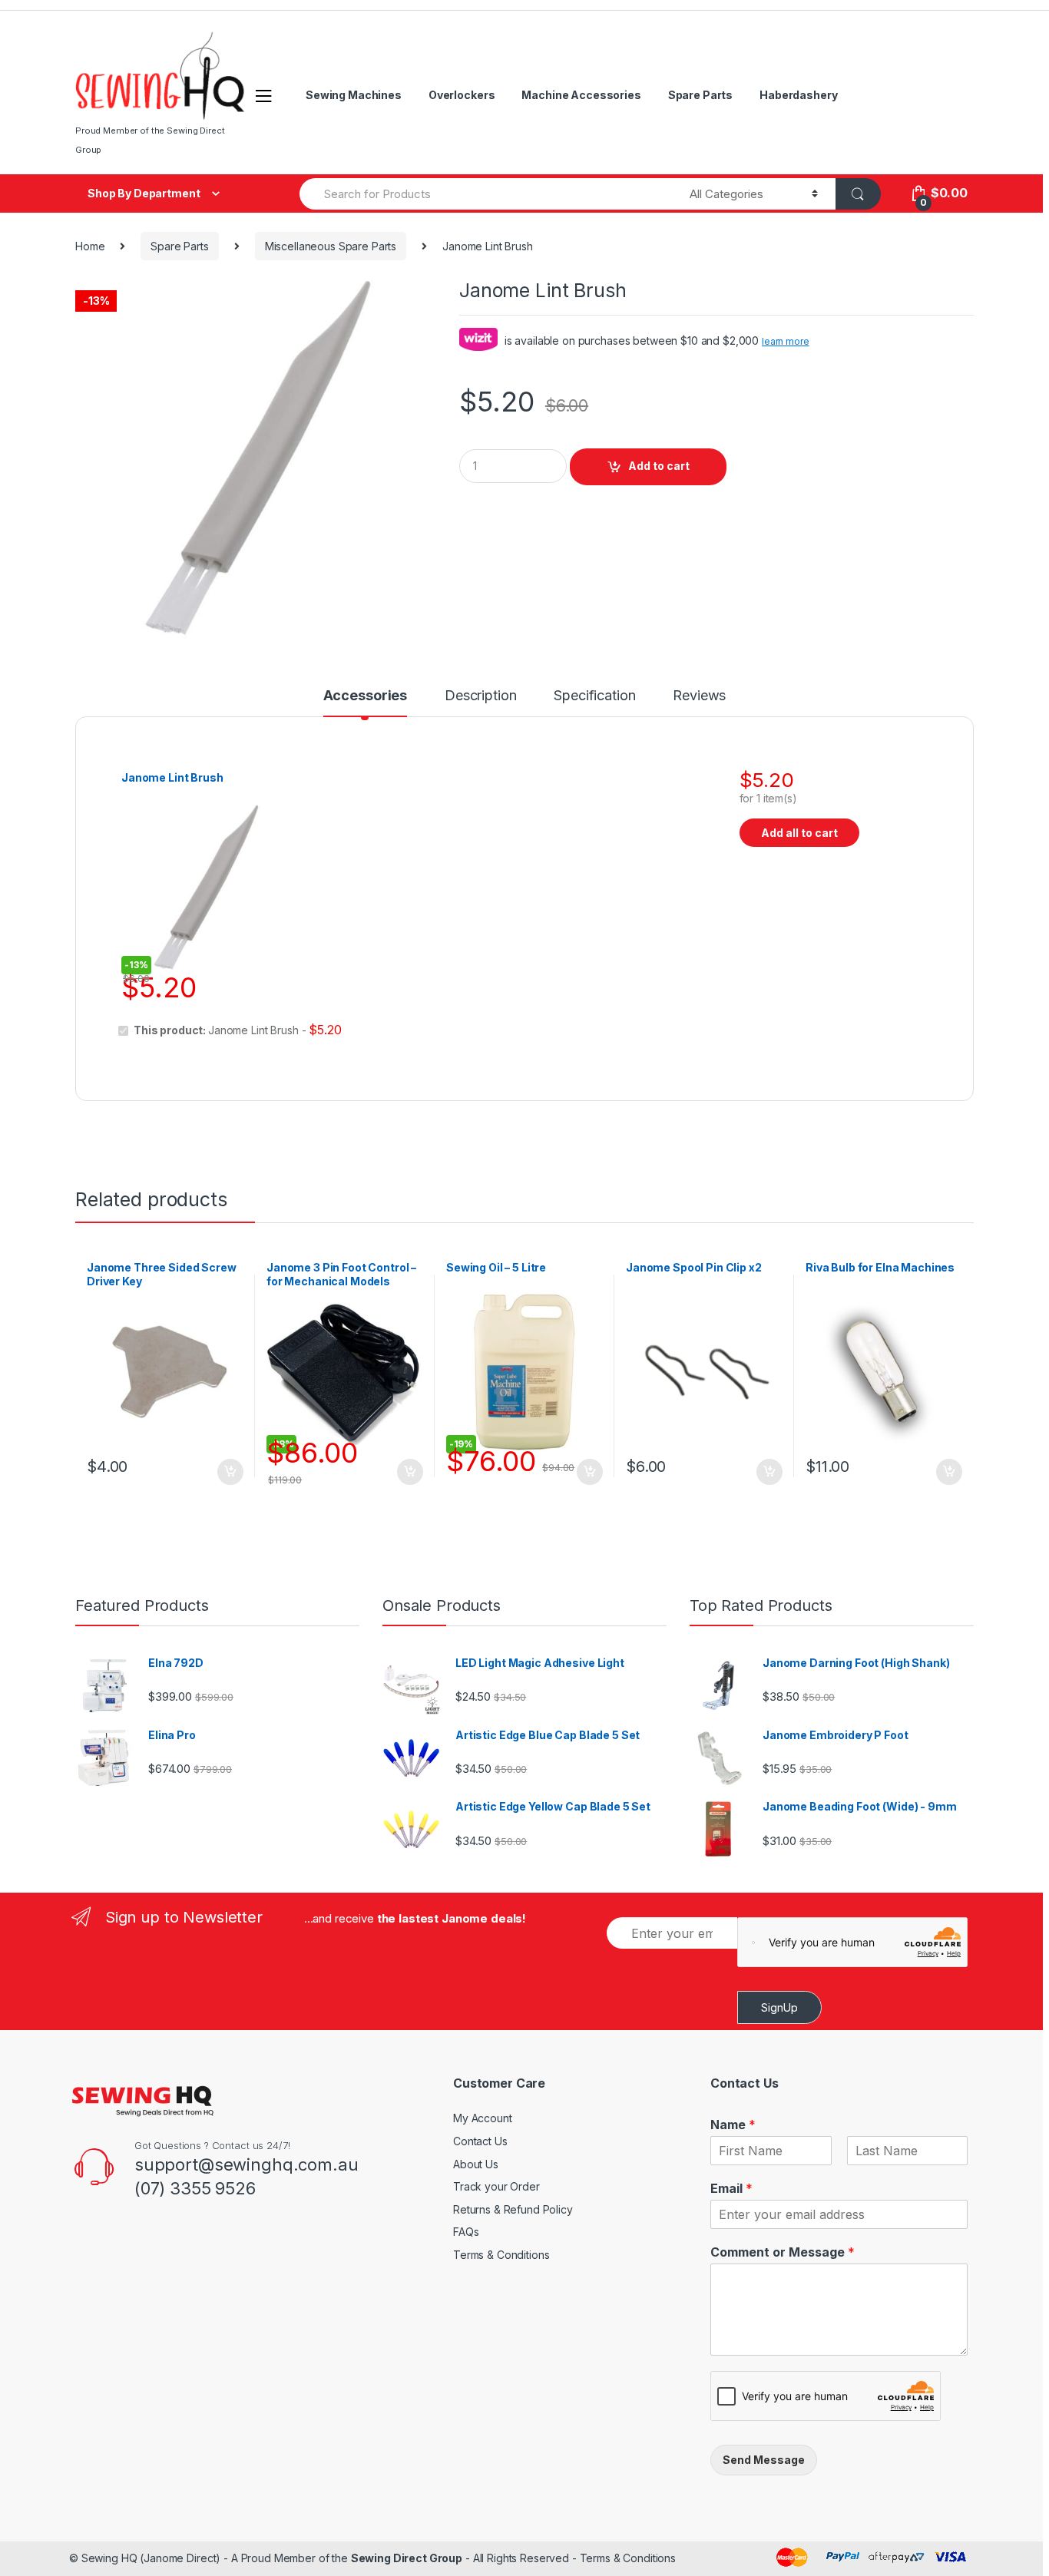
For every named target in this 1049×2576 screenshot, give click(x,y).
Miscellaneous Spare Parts (331, 246)
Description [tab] (480, 696)
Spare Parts (700, 95)
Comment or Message (783, 2252)
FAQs (466, 2232)
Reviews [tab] (699, 696)
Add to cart (659, 466)
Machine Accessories (581, 95)
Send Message (764, 2460)
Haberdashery (798, 95)
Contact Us (480, 2141)
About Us (476, 2164)
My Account (483, 2118)
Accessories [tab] (365, 696)
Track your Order (496, 2186)
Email (731, 2188)
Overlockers (462, 95)
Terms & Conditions (501, 2255)
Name (733, 2125)
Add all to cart (799, 833)
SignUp (779, 2007)
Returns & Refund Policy (513, 2209)
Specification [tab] (594, 696)
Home (90, 246)
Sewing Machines (354, 95)
